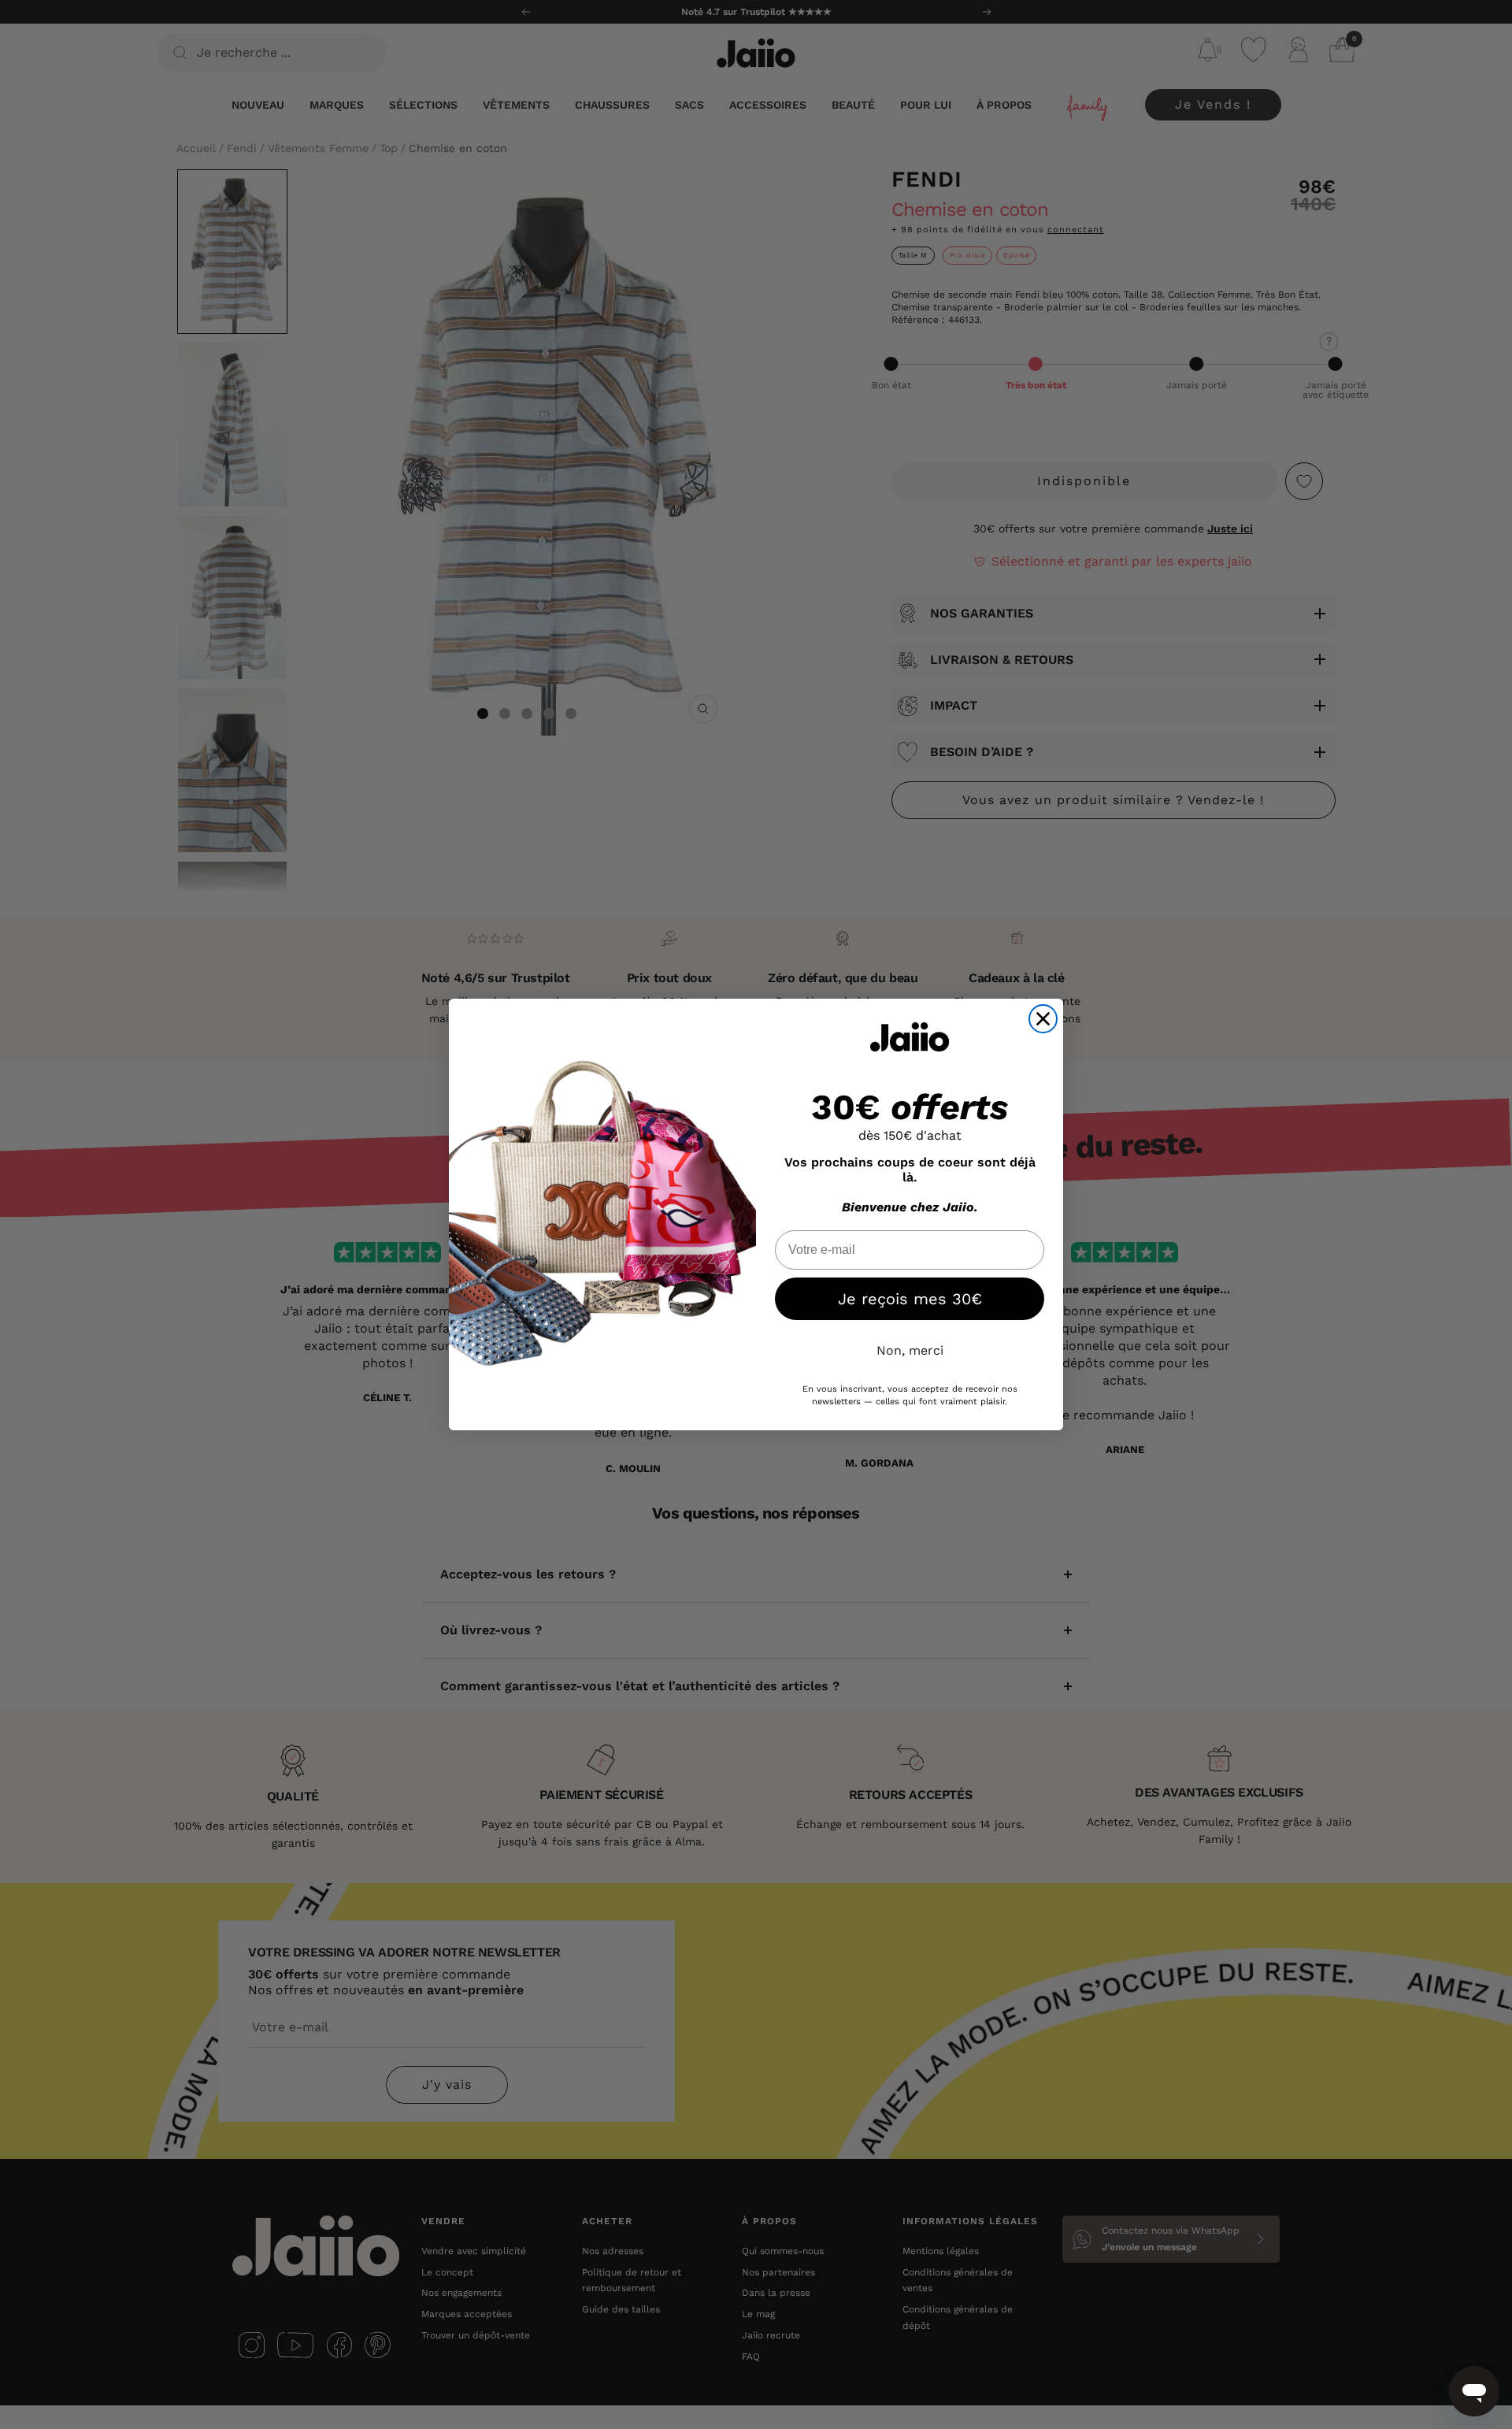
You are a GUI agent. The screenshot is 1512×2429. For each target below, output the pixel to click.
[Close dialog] (1043, 1019)
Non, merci (910, 1350)
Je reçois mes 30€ (910, 1299)
